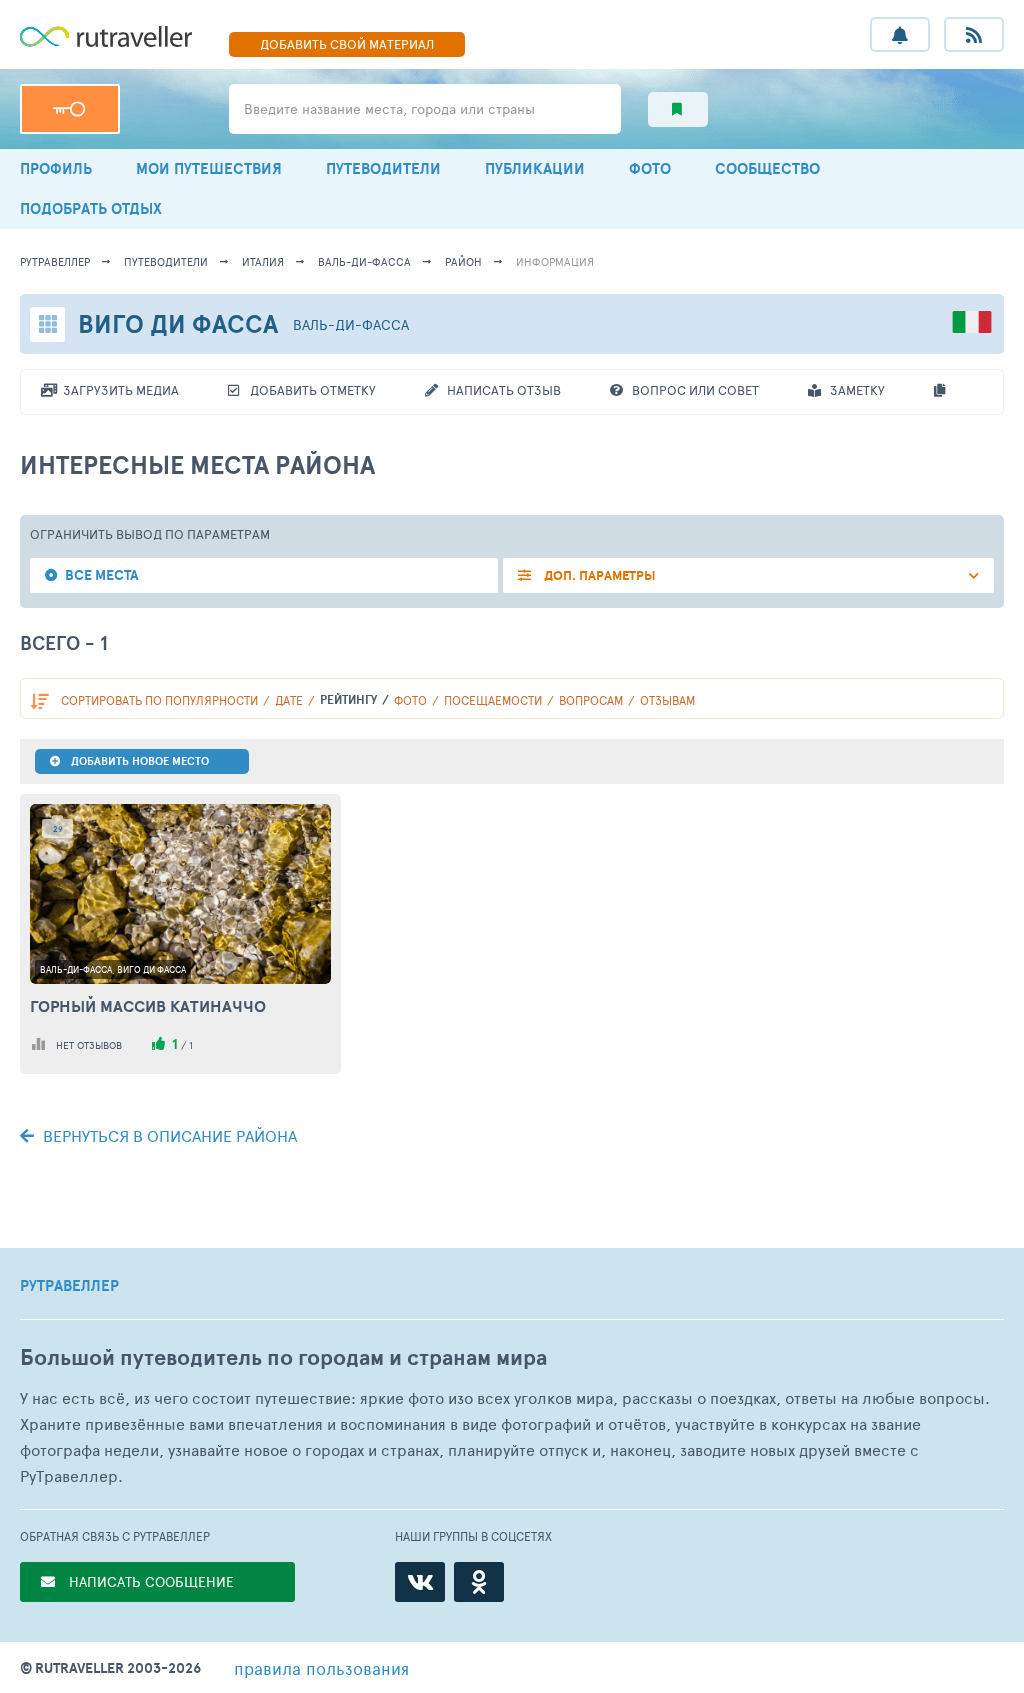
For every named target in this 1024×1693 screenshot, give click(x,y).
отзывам (667, 700)
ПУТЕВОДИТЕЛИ (383, 168)
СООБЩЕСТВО (767, 168)
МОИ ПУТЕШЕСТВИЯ (209, 168)
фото (410, 700)
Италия (263, 261)
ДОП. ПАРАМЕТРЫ (598, 575)
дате (289, 700)
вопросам (591, 700)
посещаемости (493, 700)
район (463, 261)
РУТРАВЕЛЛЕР (69, 1286)
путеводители (166, 261)
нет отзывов (89, 1045)
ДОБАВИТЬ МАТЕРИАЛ (347, 44)
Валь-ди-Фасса (364, 261)
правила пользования (321, 1668)
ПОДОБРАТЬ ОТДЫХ (91, 208)
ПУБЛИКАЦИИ (535, 168)
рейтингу (348, 699)
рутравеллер (55, 261)
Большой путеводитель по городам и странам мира (283, 1357)
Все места (102, 575)
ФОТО (650, 168)
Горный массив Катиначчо (148, 1006)
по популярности (159, 700)
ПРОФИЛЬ (56, 168)
